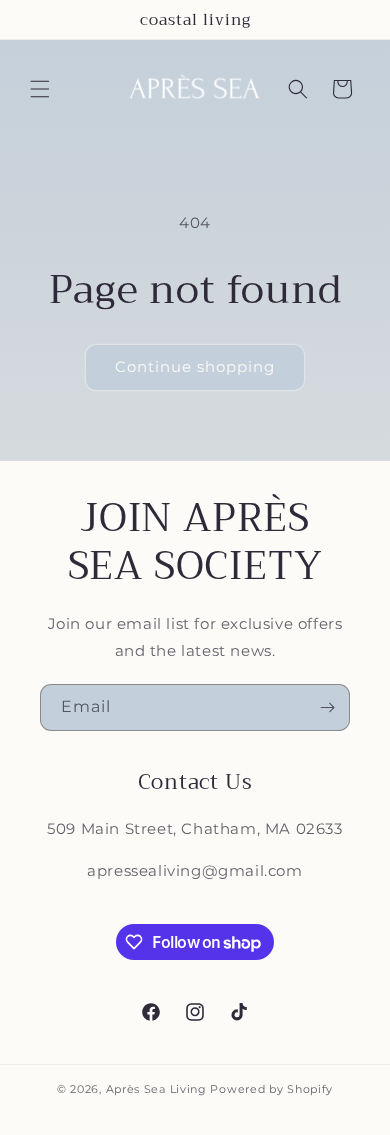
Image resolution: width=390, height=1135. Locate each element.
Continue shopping (195, 366)
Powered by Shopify (271, 1089)
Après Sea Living (156, 1089)
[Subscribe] (327, 707)
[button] (40, 89)
